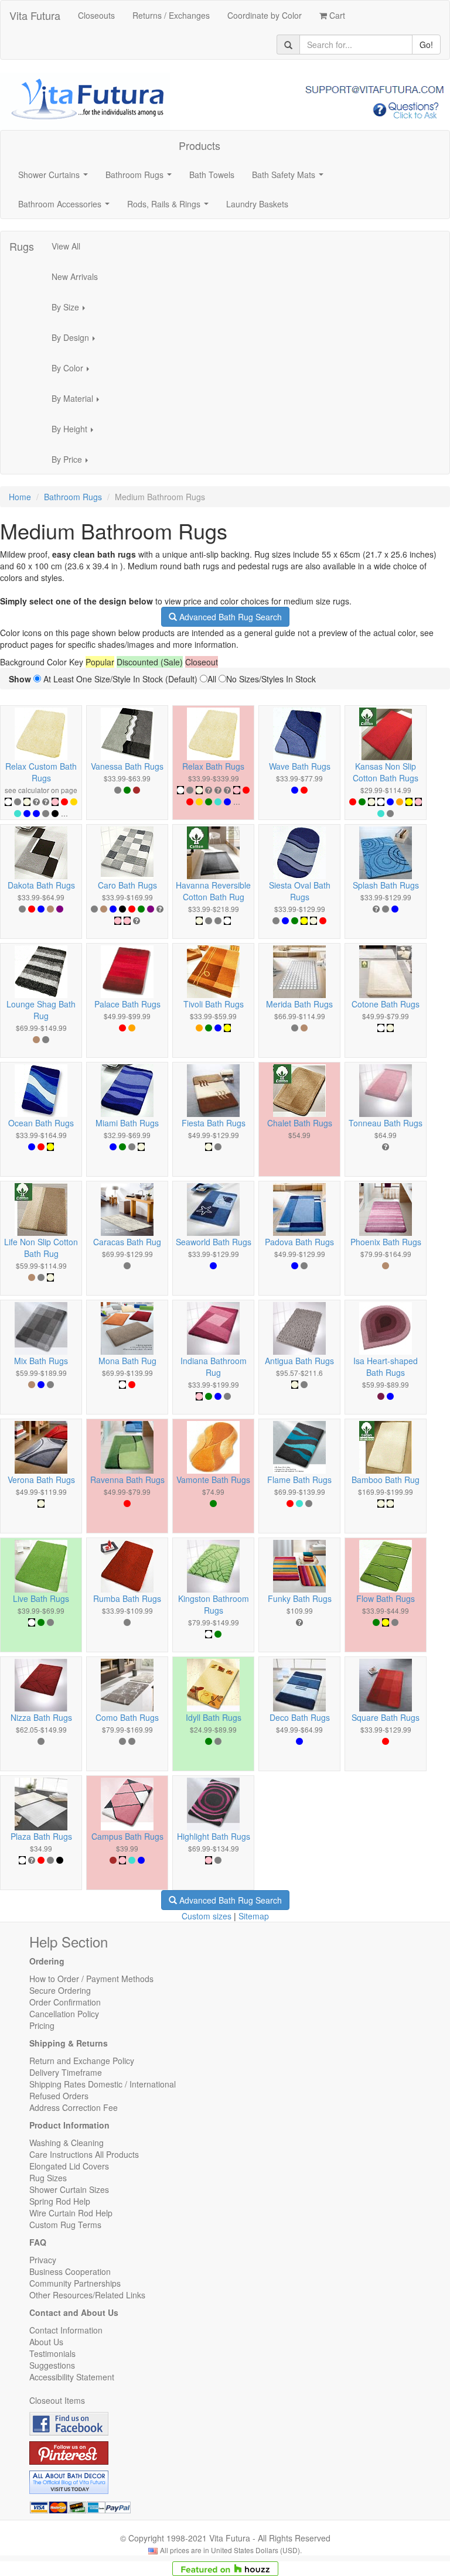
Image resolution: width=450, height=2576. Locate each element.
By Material (79, 402)
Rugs (22, 246)
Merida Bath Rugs (299, 1004)
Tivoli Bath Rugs (214, 1004)
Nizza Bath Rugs (41, 1717)
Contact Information (66, 2330)
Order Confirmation (65, 2002)
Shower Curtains (55, 178)
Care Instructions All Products (84, 2154)
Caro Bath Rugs (127, 885)
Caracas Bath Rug (127, 1242)
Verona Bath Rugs (41, 1480)
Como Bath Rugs (127, 1717)
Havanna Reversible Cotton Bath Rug (213, 891)
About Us (46, 2342)
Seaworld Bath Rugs (214, 1242)
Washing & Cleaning (67, 2143)
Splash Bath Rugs (386, 885)
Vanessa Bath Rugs (127, 766)
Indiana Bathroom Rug (214, 1366)
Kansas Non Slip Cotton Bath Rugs (386, 772)
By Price (73, 463)
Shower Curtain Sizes (69, 2189)
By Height (76, 432)
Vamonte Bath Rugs (213, 1480)
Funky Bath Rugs (300, 1598)
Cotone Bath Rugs (386, 1004)
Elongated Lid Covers (69, 2166)
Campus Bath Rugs (127, 1836)
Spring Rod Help (60, 2201)
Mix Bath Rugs (41, 1361)
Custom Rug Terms (65, 2225)
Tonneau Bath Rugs (386, 1123)
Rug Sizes (48, 2178)
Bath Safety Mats (290, 178)
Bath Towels (212, 175)
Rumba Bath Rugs (127, 1598)
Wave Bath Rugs (300, 766)
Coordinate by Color (265, 15)
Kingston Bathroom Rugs (214, 1604)
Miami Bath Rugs (127, 1123)
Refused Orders (59, 2096)
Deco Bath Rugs (300, 1717)
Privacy (43, 2260)
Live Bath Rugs (41, 1598)
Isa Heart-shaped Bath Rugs (386, 1366)
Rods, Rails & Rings (170, 207)
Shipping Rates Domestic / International (103, 2084)
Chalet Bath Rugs (300, 1123)
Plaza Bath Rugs (41, 1836)
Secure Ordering (60, 1990)
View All (66, 246)
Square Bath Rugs (386, 1717)
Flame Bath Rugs (299, 1480)
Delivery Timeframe (66, 2072)
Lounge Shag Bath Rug (41, 1010)
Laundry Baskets (257, 204)
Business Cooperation (70, 2271)
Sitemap (254, 1916)
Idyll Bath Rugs (214, 1717)
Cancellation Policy (64, 2014)
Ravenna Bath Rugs (127, 1480)
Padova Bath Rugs (299, 1242)
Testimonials (52, 2353)
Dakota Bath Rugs (41, 885)
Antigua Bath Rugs (299, 1361)
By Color (74, 371)
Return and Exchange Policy (82, 2061)
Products (200, 145)
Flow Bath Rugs (386, 1598)
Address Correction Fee (74, 2107)
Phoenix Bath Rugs (386, 1242)
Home (20, 497)
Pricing (42, 2025)
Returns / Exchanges (171, 15)
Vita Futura (35, 15)
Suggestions (52, 2365)
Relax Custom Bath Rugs (41, 772)
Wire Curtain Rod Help (71, 2213)
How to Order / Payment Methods (91, 1979)
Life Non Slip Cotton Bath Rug (41, 1248)
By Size (72, 310)
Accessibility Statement (72, 2377)
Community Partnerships (75, 2283)
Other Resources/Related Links (87, 2295)
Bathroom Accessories (66, 207)
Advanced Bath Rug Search (229, 617)
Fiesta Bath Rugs (214, 1123)
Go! (426, 45)
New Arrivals (75, 276)
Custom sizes (207, 1916)
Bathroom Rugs (141, 178)
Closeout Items (57, 2400)
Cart (336, 15)
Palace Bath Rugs (127, 1004)
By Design (77, 341)
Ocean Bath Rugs (41, 1123)
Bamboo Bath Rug (386, 1480)
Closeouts (96, 15)
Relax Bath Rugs (213, 766)
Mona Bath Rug (127, 1361)
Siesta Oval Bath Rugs (300, 891)
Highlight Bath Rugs (214, 1836)
